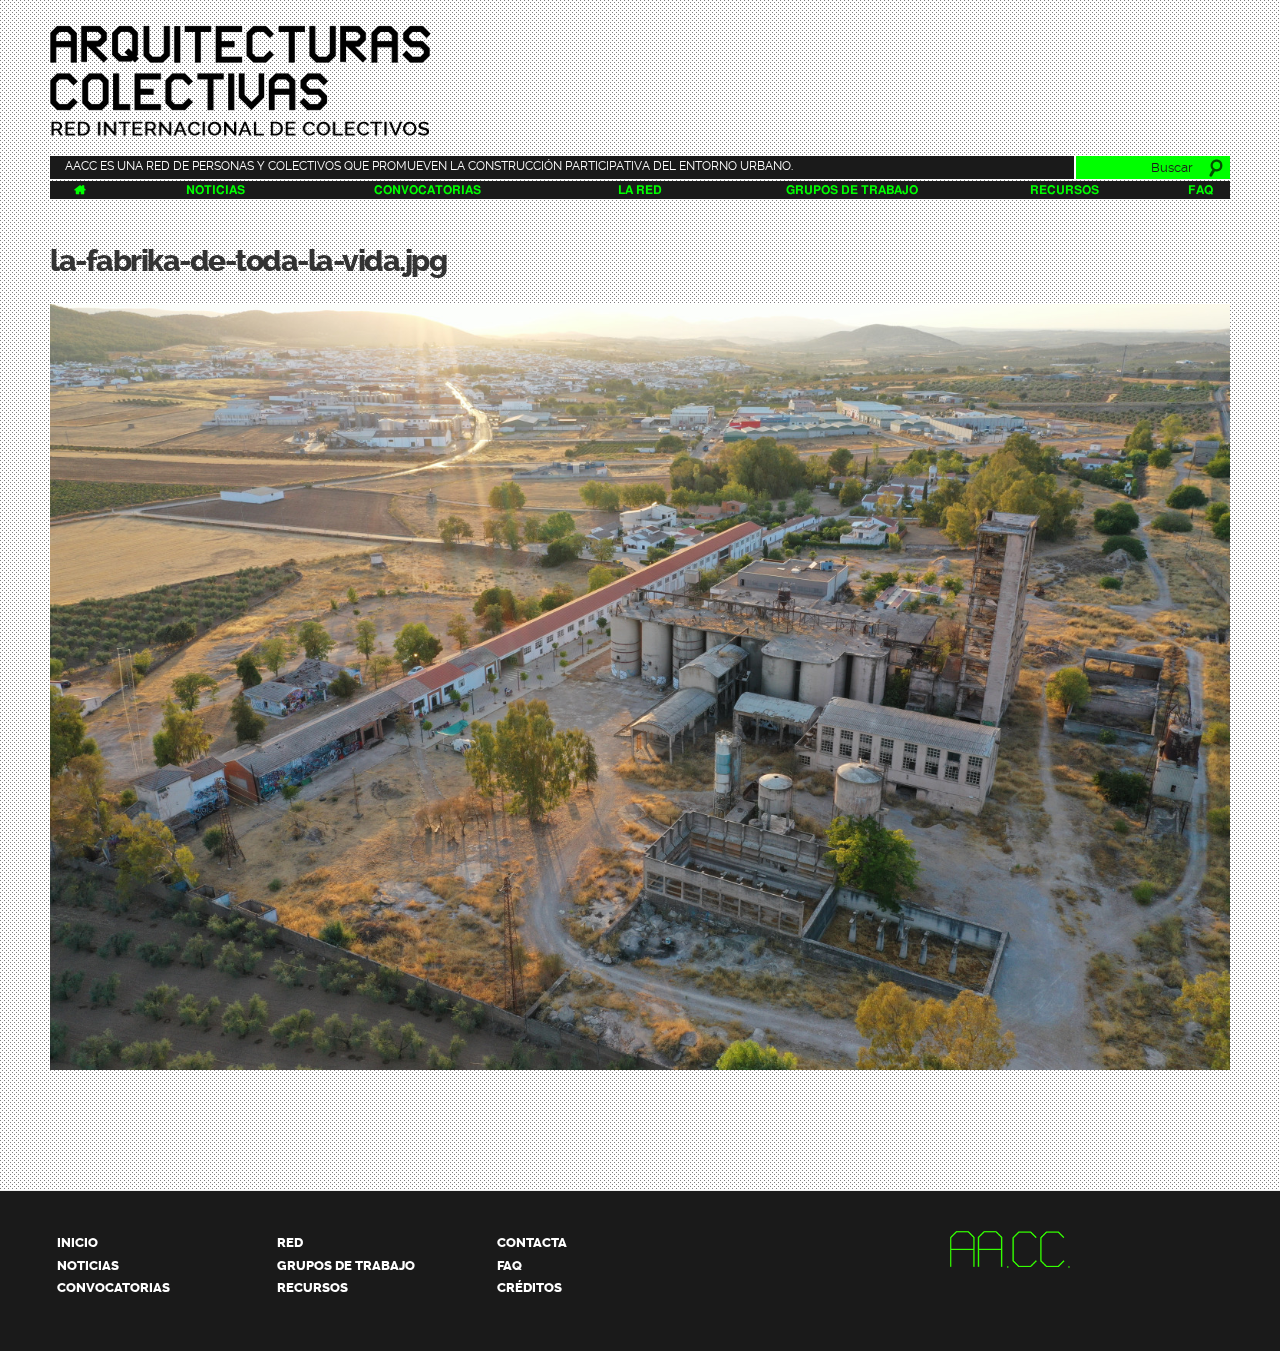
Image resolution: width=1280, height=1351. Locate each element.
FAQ (1200, 190)
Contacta (532, 1242)
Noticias (215, 190)
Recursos (1064, 190)
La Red (640, 190)
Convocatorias (427, 190)
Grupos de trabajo (852, 190)
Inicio (77, 1242)
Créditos (529, 1287)
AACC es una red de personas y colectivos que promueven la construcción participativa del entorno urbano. (429, 166)
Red (290, 1242)
